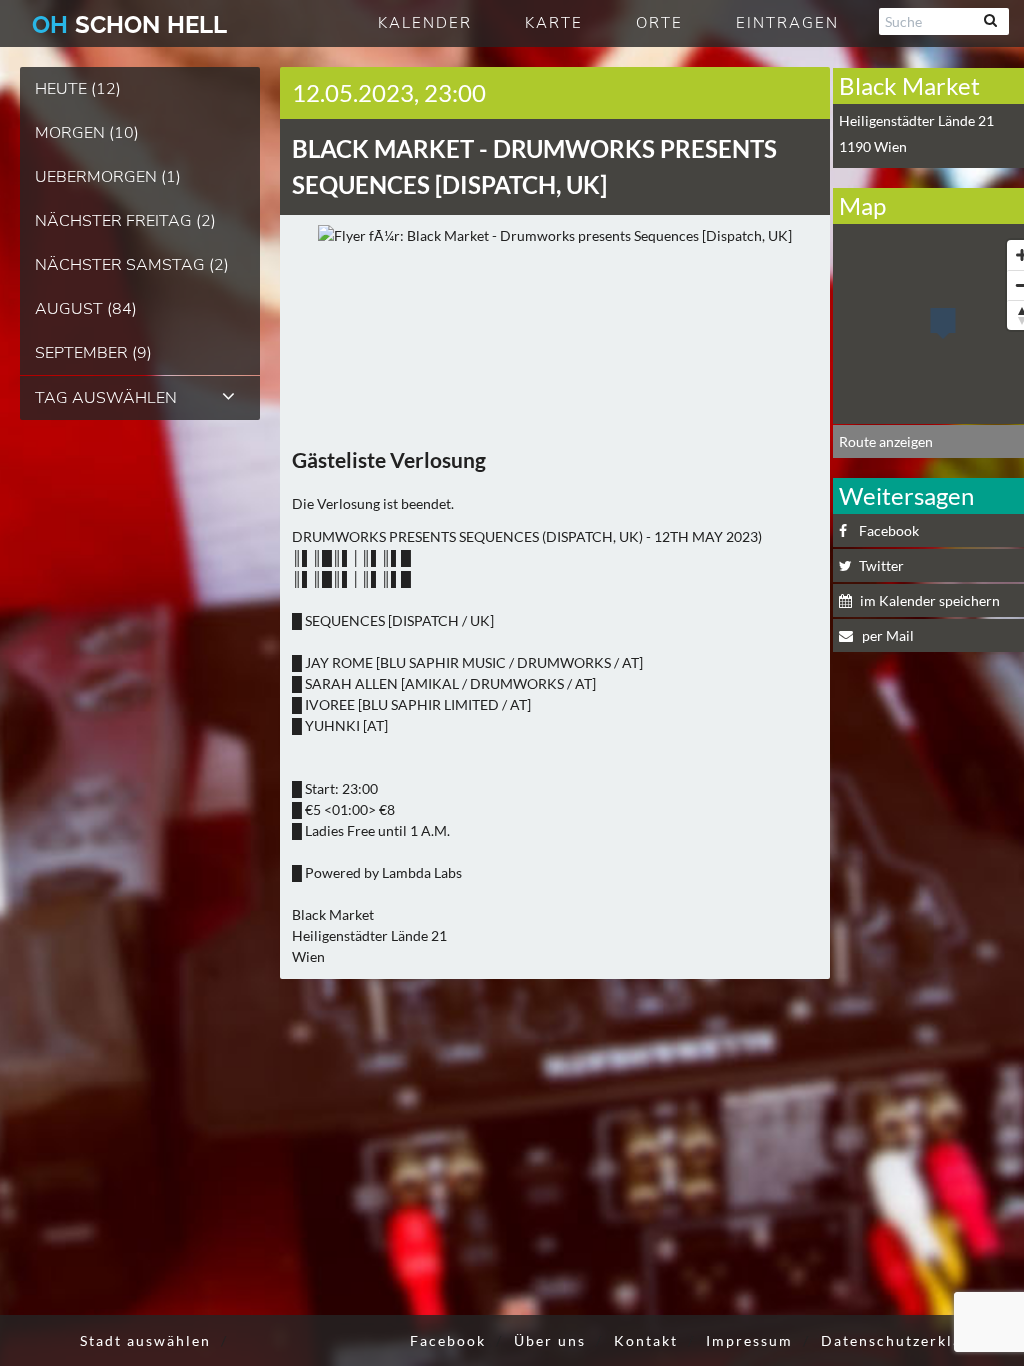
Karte (554, 23)
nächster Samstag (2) (132, 265)
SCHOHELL (129, 24)
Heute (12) (78, 89)
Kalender (425, 23)
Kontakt (646, 1340)
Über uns (550, 1340)
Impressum (749, 1340)
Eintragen (787, 23)
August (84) (86, 309)
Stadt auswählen (145, 1340)
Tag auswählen (106, 398)
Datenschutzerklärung (910, 1340)
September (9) (93, 353)
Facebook (448, 1340)
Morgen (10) (87, 133)
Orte (659, 23)
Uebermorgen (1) (108, 177)
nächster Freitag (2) (125, 221)
